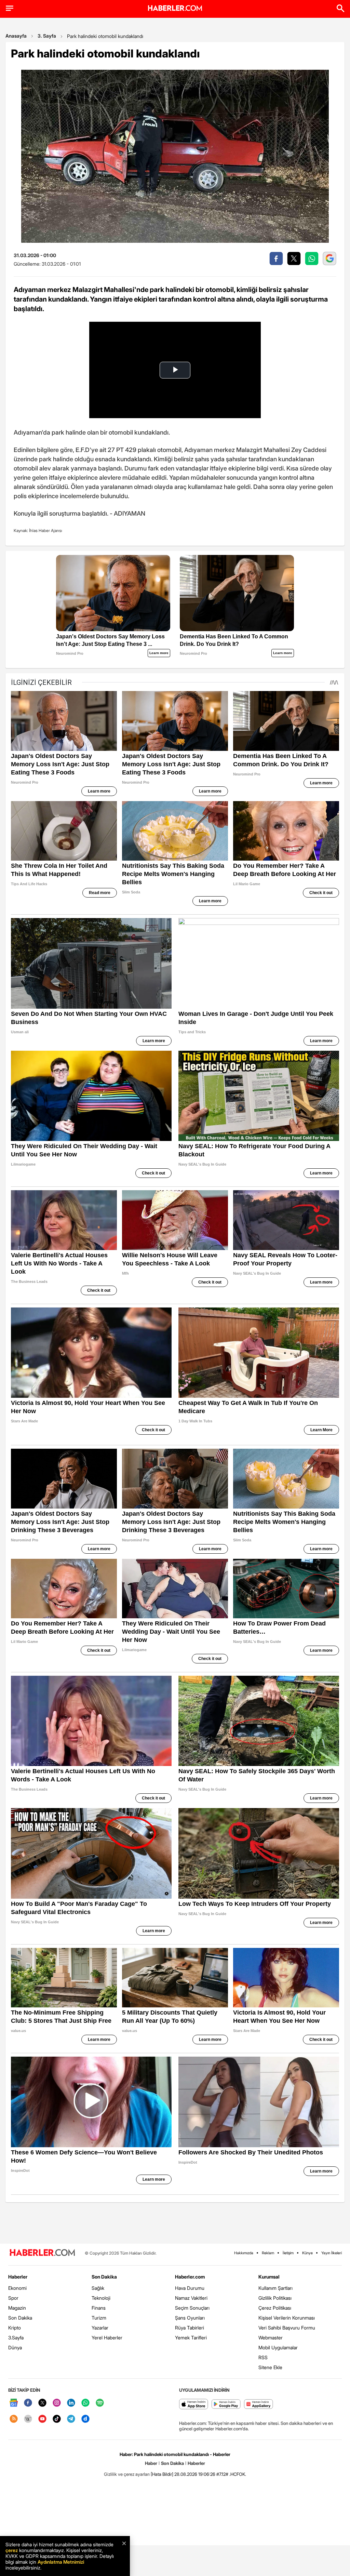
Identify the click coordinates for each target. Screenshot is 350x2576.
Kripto (15, 2328)
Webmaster (271, 2338)
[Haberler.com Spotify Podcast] (100, 2403)
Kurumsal (269, 2277)
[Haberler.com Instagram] (57, 2403)
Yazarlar (100, 2328)
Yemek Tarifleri (191, 2338)
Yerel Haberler (107, 2338)
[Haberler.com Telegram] (71, 2419)
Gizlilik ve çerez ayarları (127, 2474)
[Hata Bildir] (162, 2474)
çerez (12, 2550)
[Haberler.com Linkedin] (71, 2403)
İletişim (288, 2253)
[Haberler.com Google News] (14, 2403)
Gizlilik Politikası (275, 2298)
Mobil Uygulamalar (278, 2347)
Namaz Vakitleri (191, 2298)
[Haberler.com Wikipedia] (28, 2419)
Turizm (99, 2318)
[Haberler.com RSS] (14, 2419)
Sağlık (98, 2288)
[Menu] (10, 8)
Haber (151, 2463)
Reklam (268, 2253)
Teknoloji (101, 2298)
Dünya (15, 2347)
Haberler (18, 2277)
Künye (307, 2253)
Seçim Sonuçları (192, 2308)
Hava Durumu (190, 2288)
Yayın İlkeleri (332, 2253)
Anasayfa (16, 36)
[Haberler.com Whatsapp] (85, 2403)
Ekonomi (17, 2288)
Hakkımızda (244, 2253)
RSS (263, 2357)
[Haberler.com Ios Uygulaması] (194, 2405)
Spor (13, 2298)
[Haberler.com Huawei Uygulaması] (259, 2405)
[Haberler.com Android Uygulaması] (226, 2405)
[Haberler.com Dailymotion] (85, 2419)
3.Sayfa (16, 2338)
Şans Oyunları (190, 2318)
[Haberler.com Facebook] (28, 2403)
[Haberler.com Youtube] (42, 2419)
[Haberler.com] (42, 2253)
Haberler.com (190, 2277)
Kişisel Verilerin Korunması (287, 2318)
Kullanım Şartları (275, 2288)
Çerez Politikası (275, 2308)
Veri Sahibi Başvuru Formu (287, 2328)
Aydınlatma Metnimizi (61, 2562)
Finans (99, 2308)
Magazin (17, 2308)
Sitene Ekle (270, 2367)
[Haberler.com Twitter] (42, 2403)
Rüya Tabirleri (190, 2328)
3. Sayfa (47, 36)
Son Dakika (20, 2318)
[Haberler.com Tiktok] (57, 2419)
